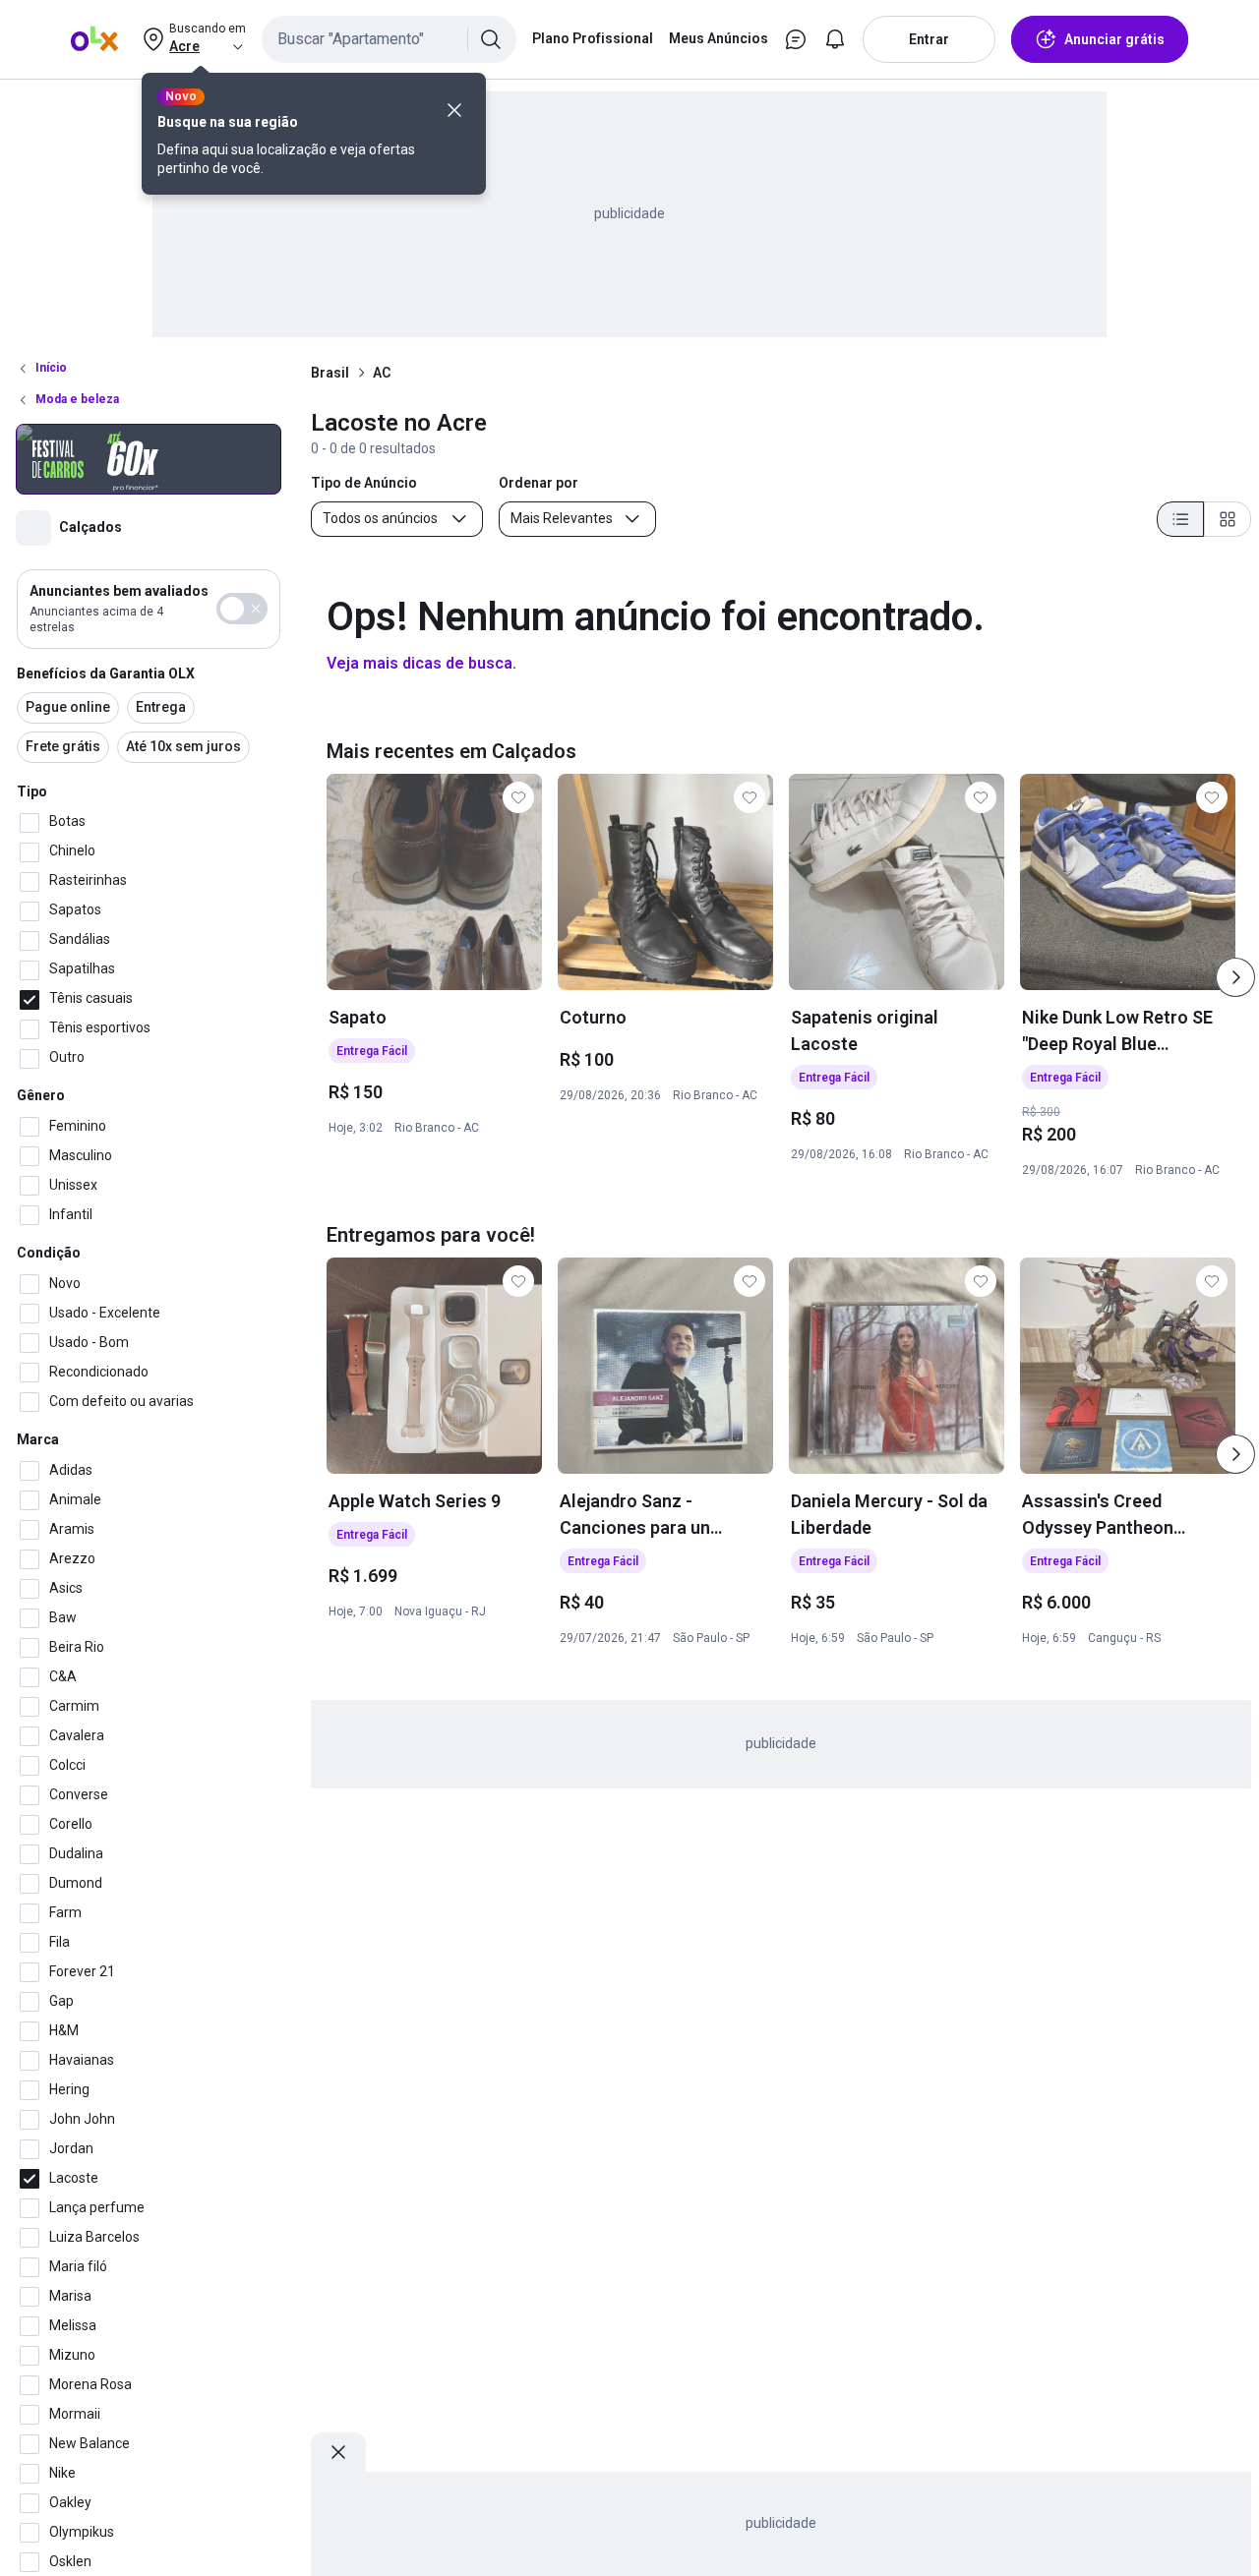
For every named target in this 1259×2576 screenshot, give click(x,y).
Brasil (330, 373)
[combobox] (389, 39)
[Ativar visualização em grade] (1228, 519)
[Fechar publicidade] (338, 2452)
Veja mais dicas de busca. (421, 663)
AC (382, 373)
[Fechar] (454, 110)
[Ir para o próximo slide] (1235, 977)
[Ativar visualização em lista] (1180, 519)
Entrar (929, 39)
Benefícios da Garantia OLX (106, 673)
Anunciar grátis (1114, 39)
